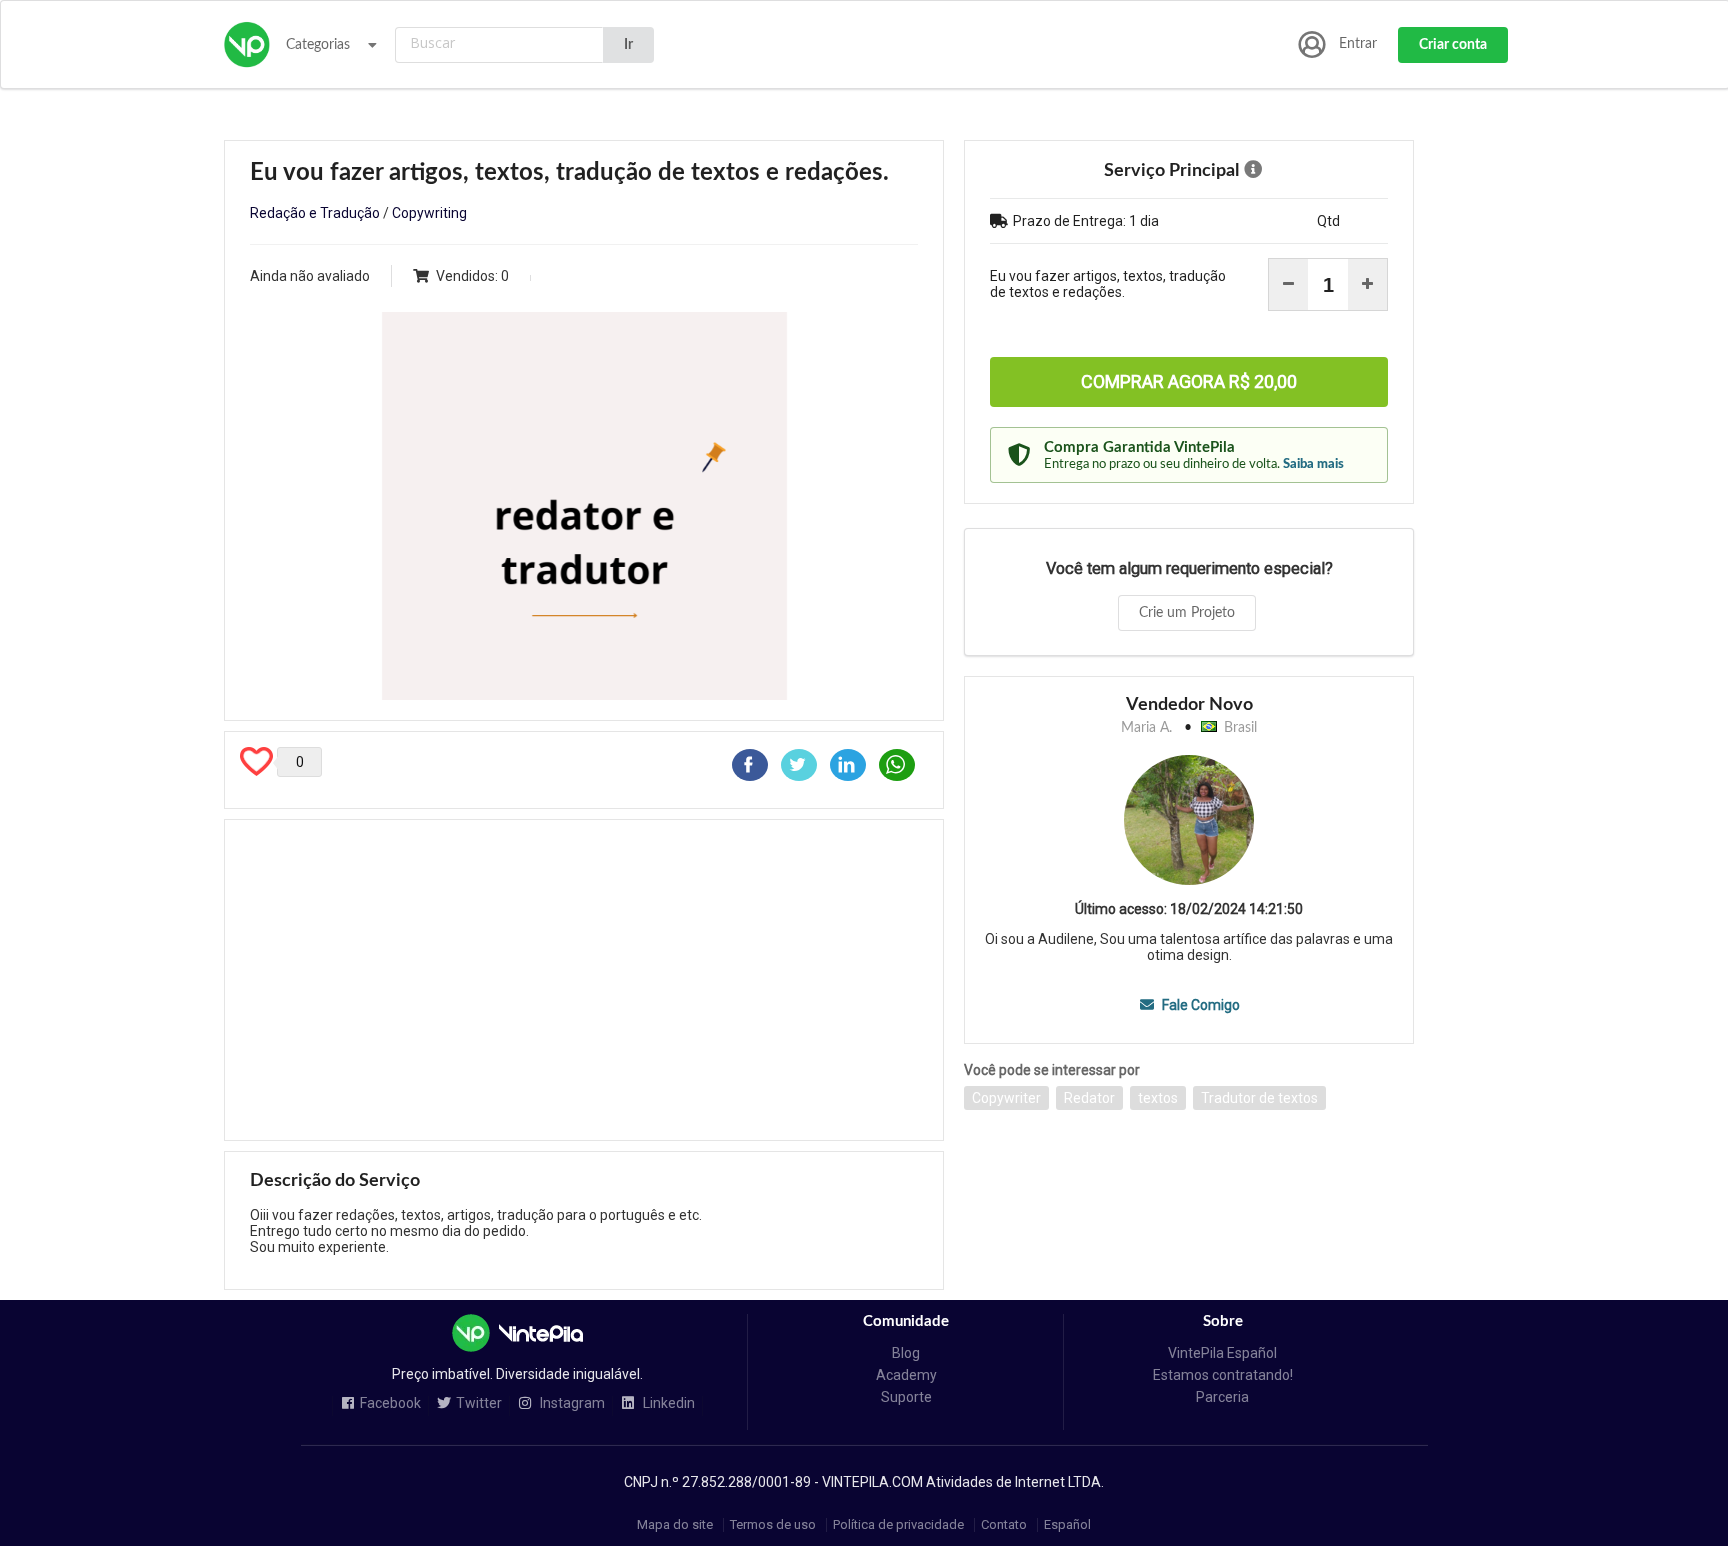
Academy (906, 1375)
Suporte (906, 1397)
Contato (1004, 1524)
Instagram (571, 1403)
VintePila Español (1222, 1353)
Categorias (318, 45)
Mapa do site (675, 1524)
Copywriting (429, 213)
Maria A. (1146, 728)
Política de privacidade (898, 1524)
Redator (1089, 1098)
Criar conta (1453, 45)
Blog (906, 1353)
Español (1067, 1524)
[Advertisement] (584, 980)
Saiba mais (1313, 464)
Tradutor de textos (1259, 1098)
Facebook (390, 1403)
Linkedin (667, 1403)
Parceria (1222, 1397)
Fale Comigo (1199, 1005)
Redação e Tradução (315, 213)
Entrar (1358, 44)
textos (1158, 1098)
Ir (628, 45)
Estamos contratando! (1223, 1375)
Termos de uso (773, 1524)
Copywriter (1006, 1098)
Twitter (479, 1403)
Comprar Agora (1189, 381)
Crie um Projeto (1187, 613)
